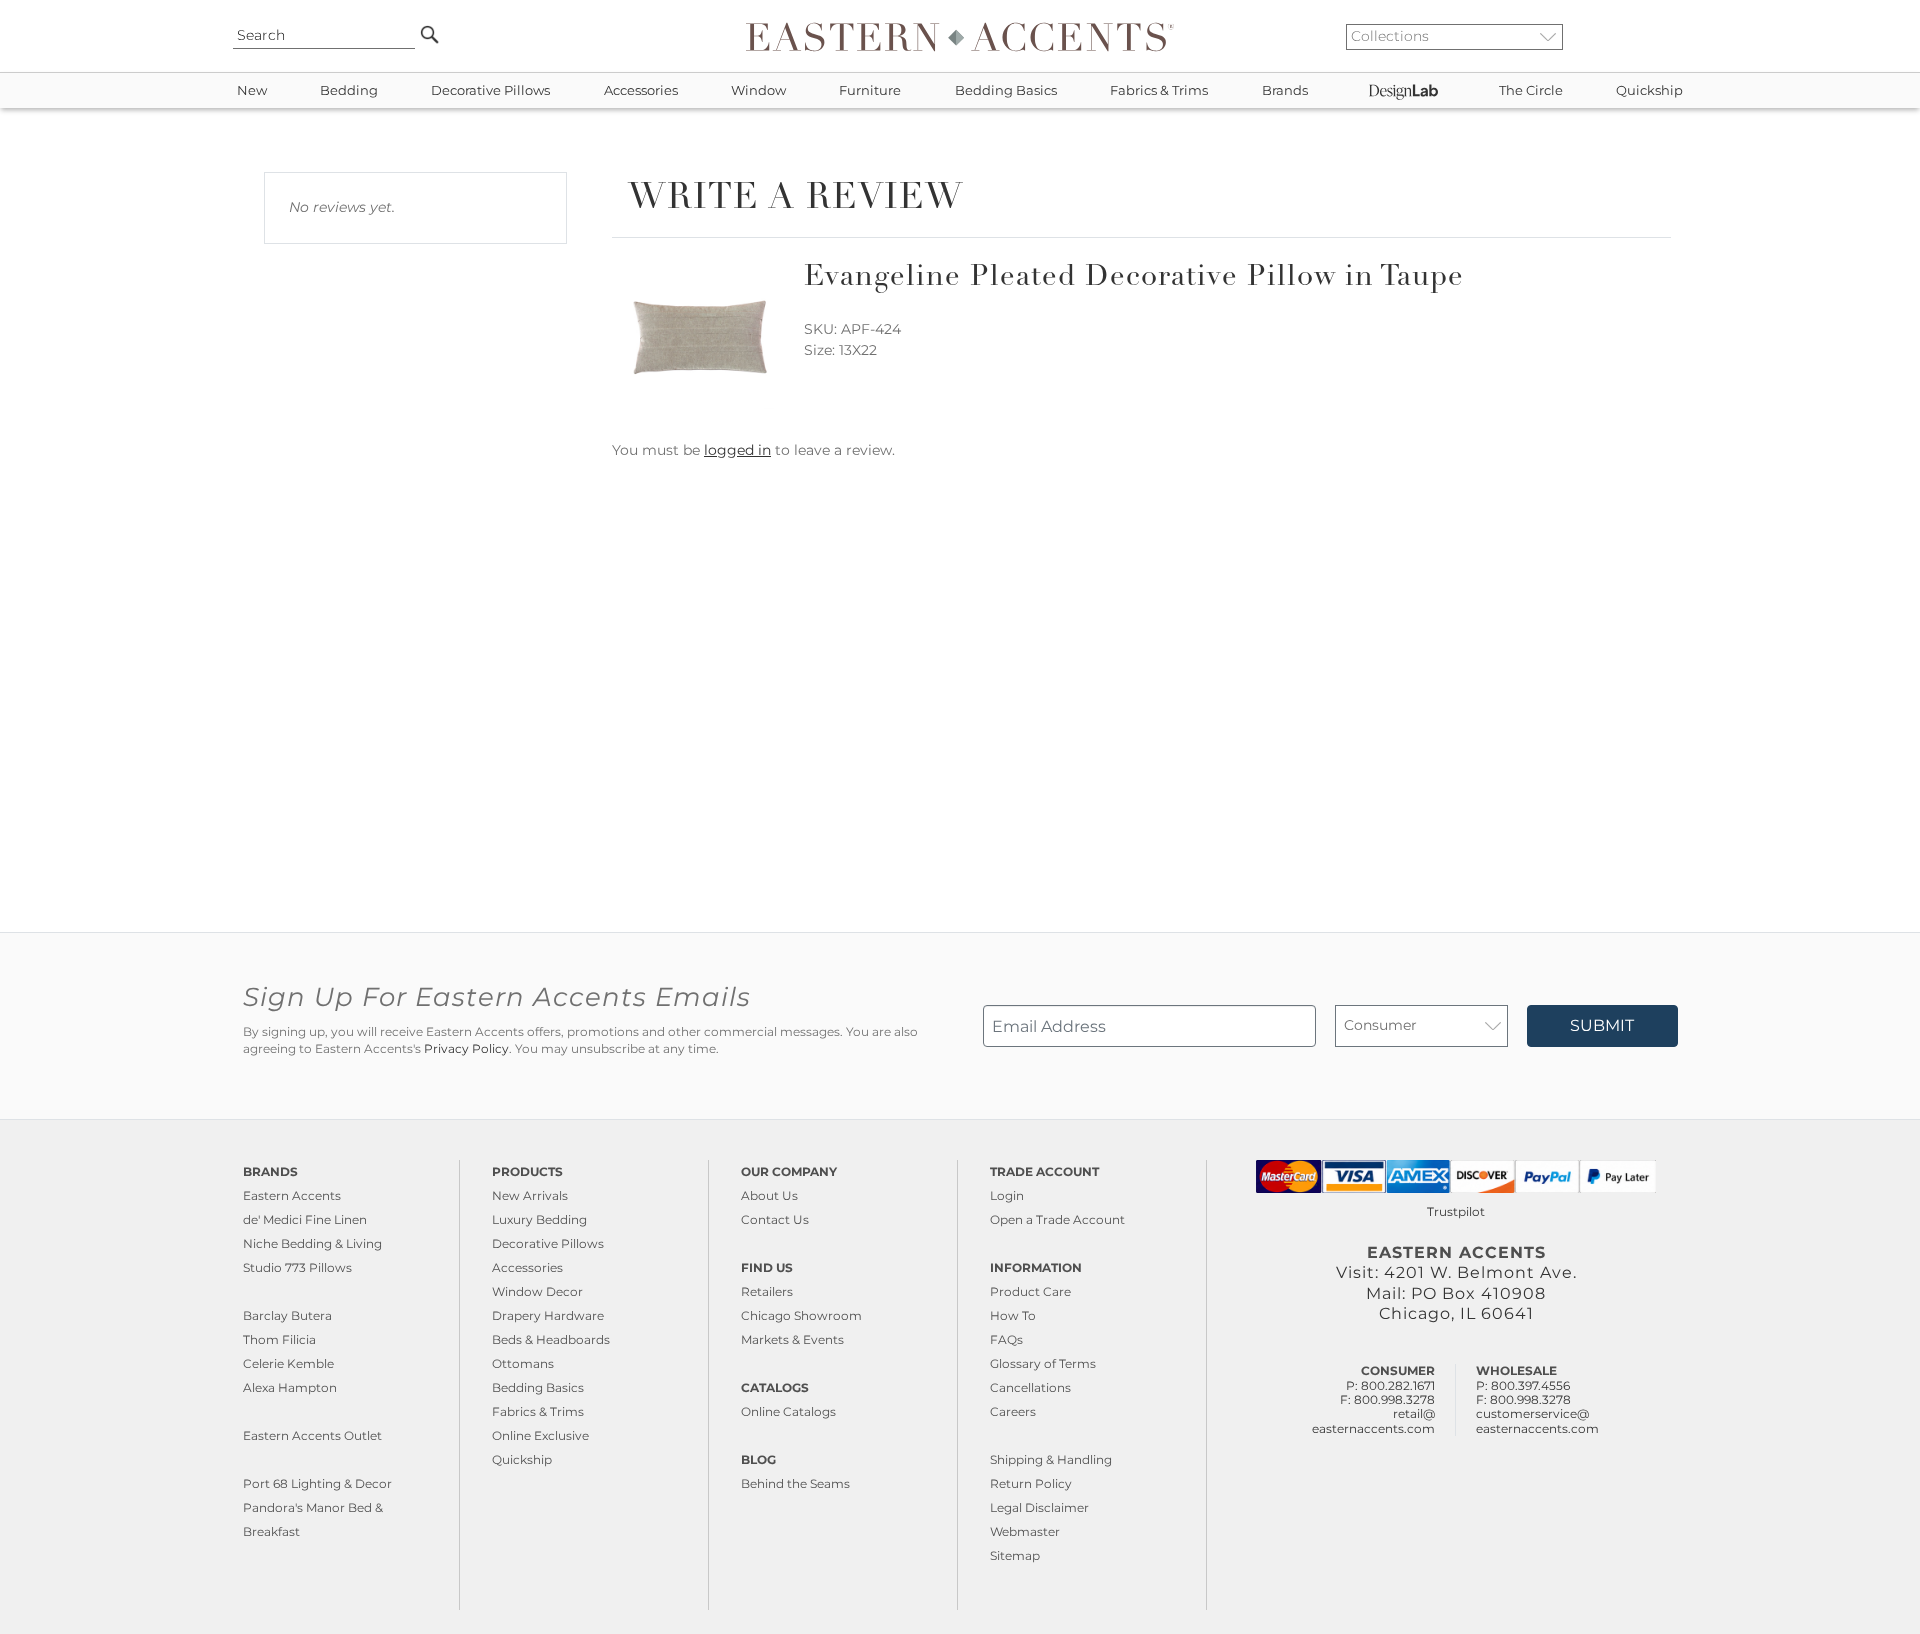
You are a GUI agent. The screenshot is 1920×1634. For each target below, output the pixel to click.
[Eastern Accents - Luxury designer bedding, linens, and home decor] (959, 36)
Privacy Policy (466, 1049)
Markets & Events (792, 1339)
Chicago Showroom (801, 1315)
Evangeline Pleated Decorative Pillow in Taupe (1134, 278)
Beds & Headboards (551, 1339)
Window (758, 90)
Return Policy (1031, 1483)
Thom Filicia (279, 1339)
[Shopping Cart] (1681, 36)
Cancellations (1030, 1387)
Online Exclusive (540, 1435)
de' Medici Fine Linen (305, 1219)
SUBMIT (1602, 1025)
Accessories (641, 90)
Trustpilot (1456, 1211)
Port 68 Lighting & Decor (317, 1483)
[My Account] (1665, 36)
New (252, 90)
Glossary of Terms (1043, 1363)
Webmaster (1025, 1531)
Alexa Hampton (290, 1387)
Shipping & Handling (1051, 1459)
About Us (769, 1195)
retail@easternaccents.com (1373, 1420)
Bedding (349, 90)
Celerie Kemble (288, 1363)
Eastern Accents (292, 1195)
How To (1013, 1315)
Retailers (767, 1291)
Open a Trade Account (1057, 1219)
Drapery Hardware (548, 1315)
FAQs (1006, 1339)
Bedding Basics (1006, 90)
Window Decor (537, 1291)
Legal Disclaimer (1039, 1507)
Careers (1013, 1411)
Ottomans (523, 1363)
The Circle (1531, 90)
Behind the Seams (795, 1483)
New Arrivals (530, 1195)
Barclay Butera (287, 1315)
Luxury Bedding (539, 1219)
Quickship (1649, 90)
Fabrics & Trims (1159, 90)
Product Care (1030, 1291)
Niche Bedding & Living (312, 1243)
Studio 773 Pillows (297, 1267)
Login (1007, 1195)
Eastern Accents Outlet (312, 1435)
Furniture (870, 90)
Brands (1285, 90)
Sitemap (1015, 1555)
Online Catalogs (788, 1411)
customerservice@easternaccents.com (1537, 1420)
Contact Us (775, 1219)
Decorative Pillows (490, 90)
